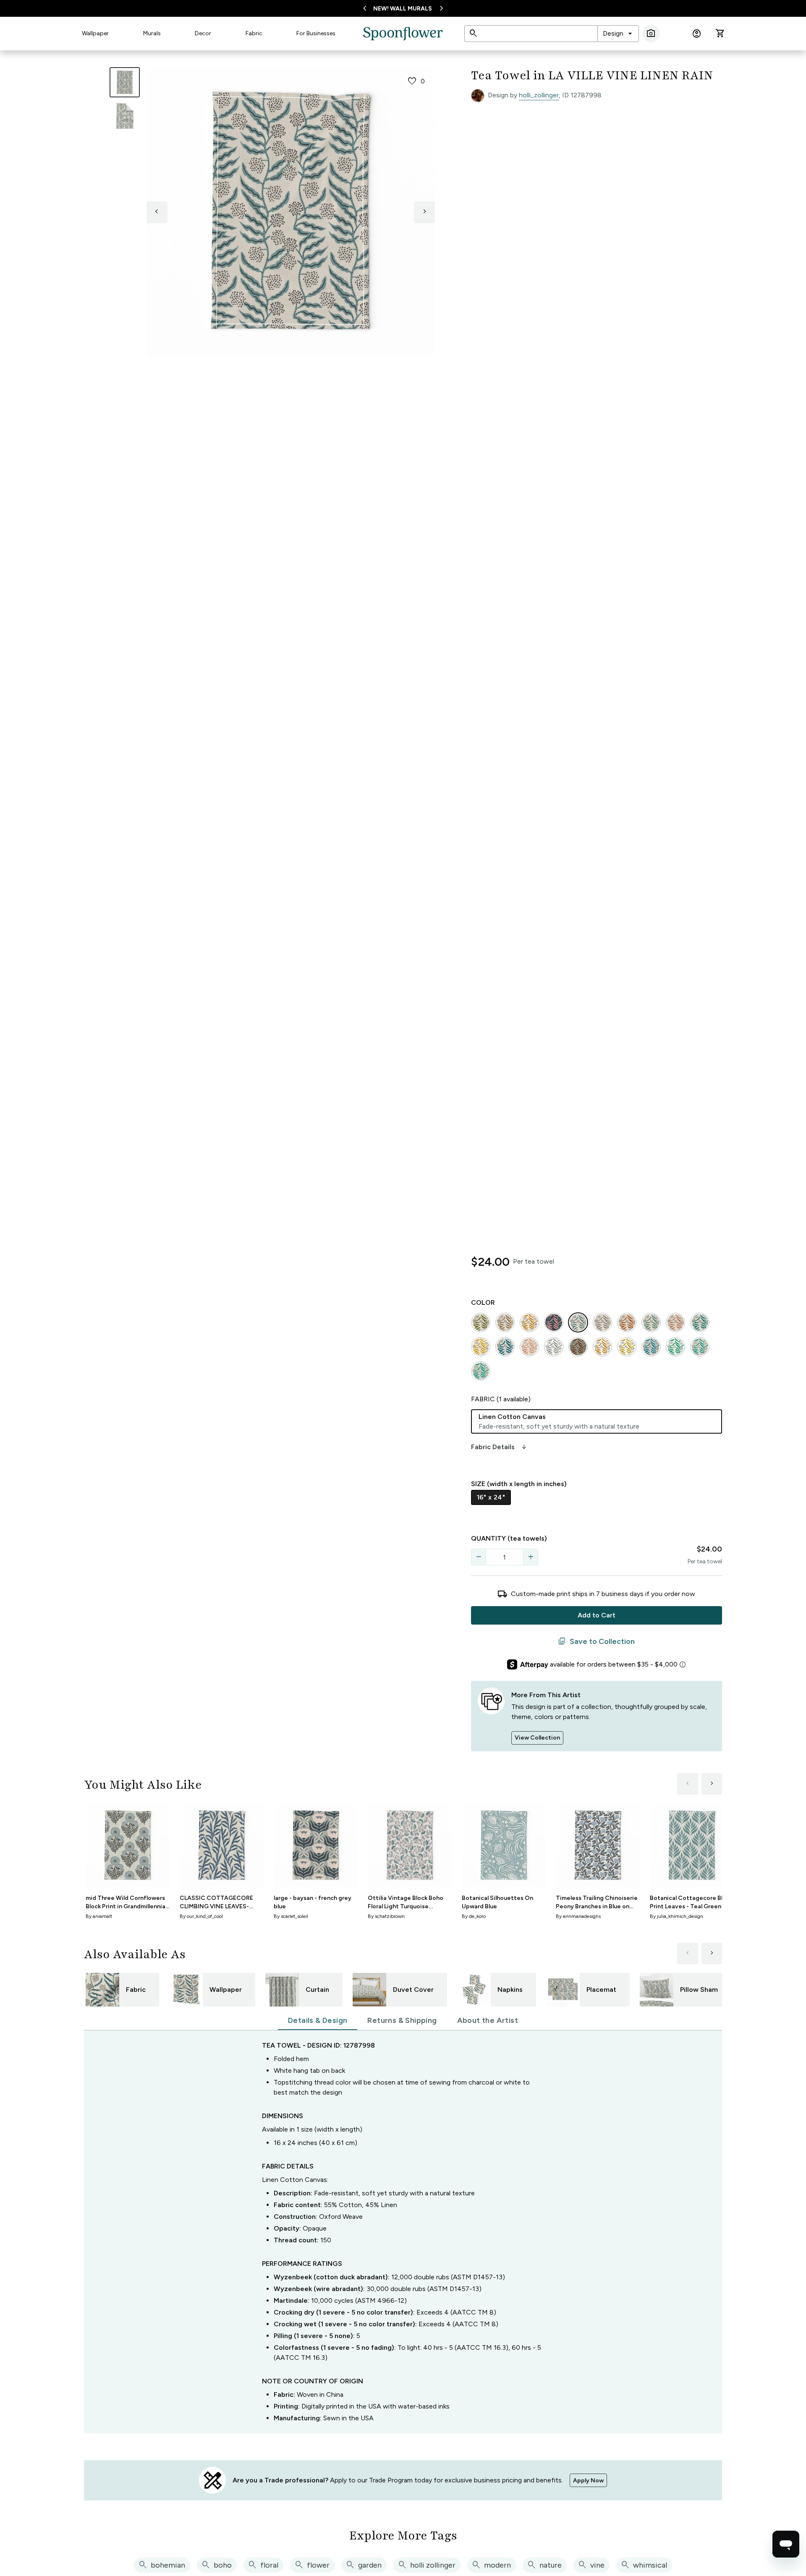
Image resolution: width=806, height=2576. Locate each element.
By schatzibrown (386, 1916)
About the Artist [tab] (488, 2020)
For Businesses (316, 33)
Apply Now (588, 2481)
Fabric (254, 33)
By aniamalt (99, 1916)
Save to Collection (596, 1641)
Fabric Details (500, 1447)
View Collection (537, 1738)
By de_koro (474, 1916)
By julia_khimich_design (676, 1916)
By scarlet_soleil (291, 1916)
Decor (203, 33)
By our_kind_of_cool (201, 1916)
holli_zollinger (539, 95)
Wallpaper (95, 33)
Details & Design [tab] (318, 2020)
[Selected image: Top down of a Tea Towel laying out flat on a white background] (125, 82)
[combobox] (618, 34)
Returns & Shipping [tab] (402, 2020)
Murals (152, 33)
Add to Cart (597, 1615)
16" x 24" (491, 1497)
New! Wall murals (403, 9)
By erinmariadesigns (578, 1916)
